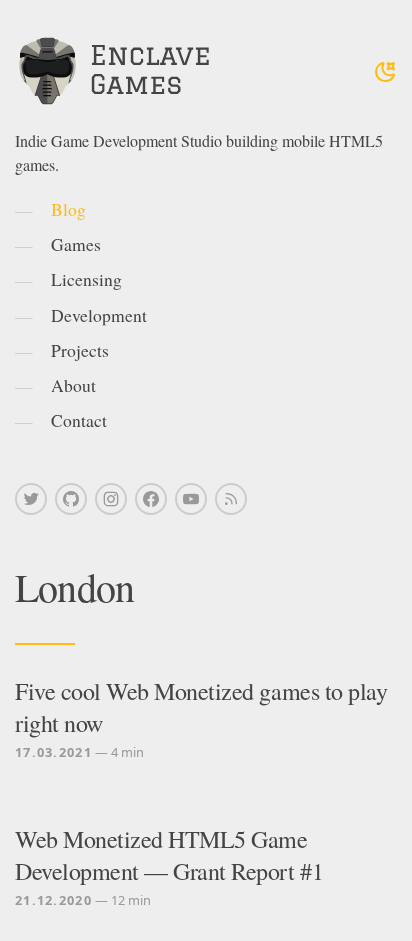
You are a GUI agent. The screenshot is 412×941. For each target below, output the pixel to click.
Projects (80, 350)
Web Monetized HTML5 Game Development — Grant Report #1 (169, 855)
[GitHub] (71, 499)
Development (99, 315)
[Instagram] (111, 499)
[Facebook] (151, 499)
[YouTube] (191, 499)
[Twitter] (31, 499)
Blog (68, 209)
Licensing (86, 279)
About (73, 385)
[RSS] (231, 499)
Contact (79, 420)
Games (76, 244)
